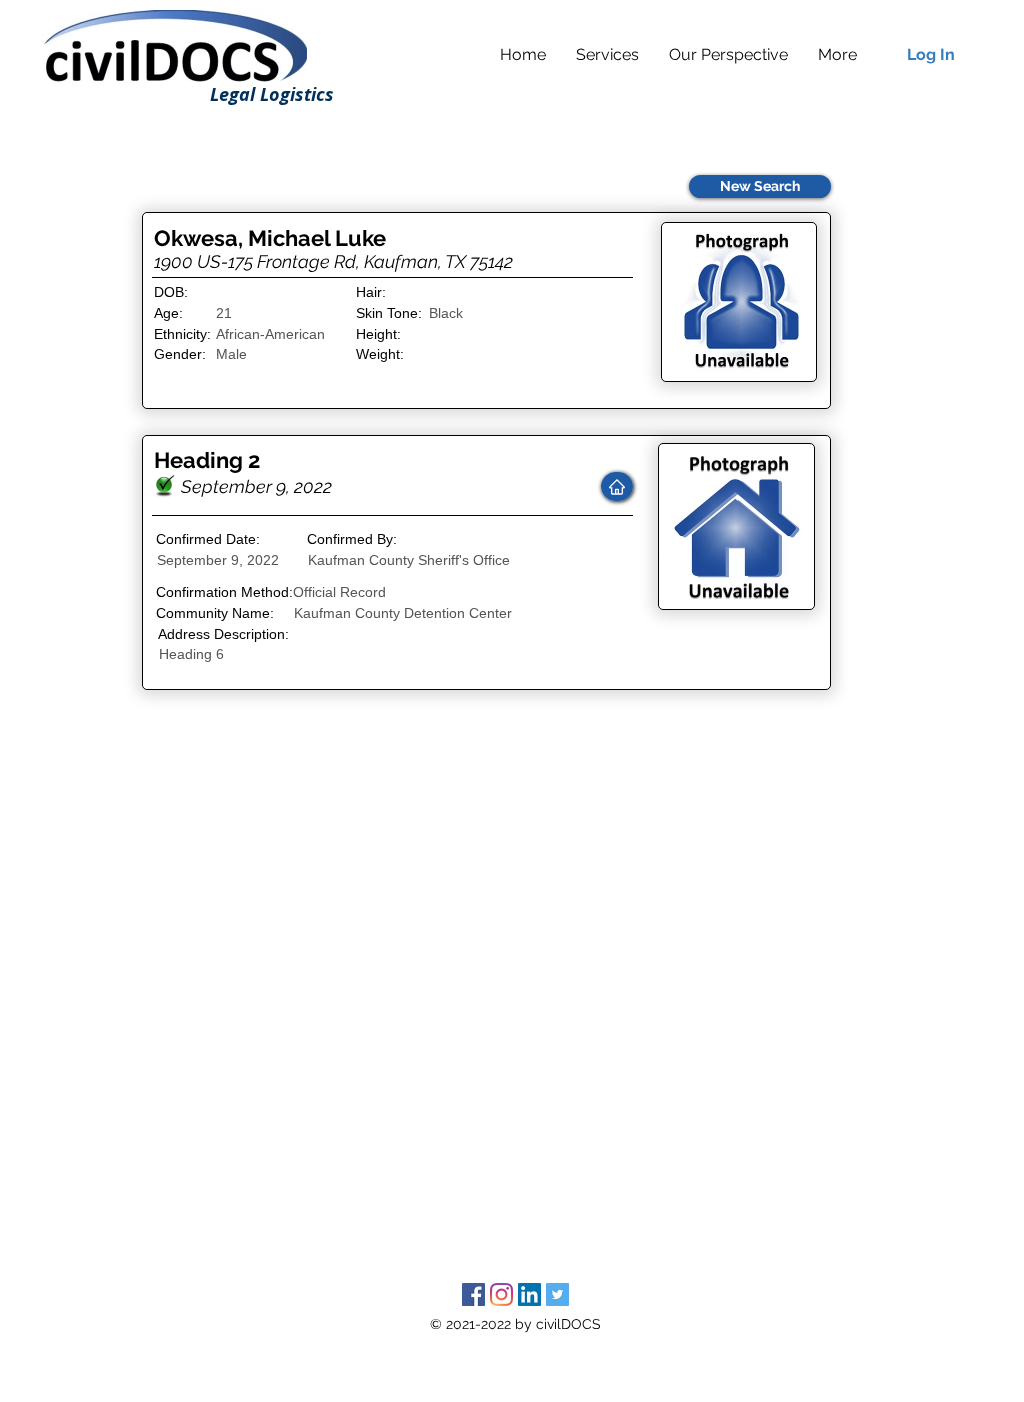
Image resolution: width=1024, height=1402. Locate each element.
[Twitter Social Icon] (557, 1294)
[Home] (617, 486)
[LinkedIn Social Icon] (529, 1294)
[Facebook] (473, 1294)
